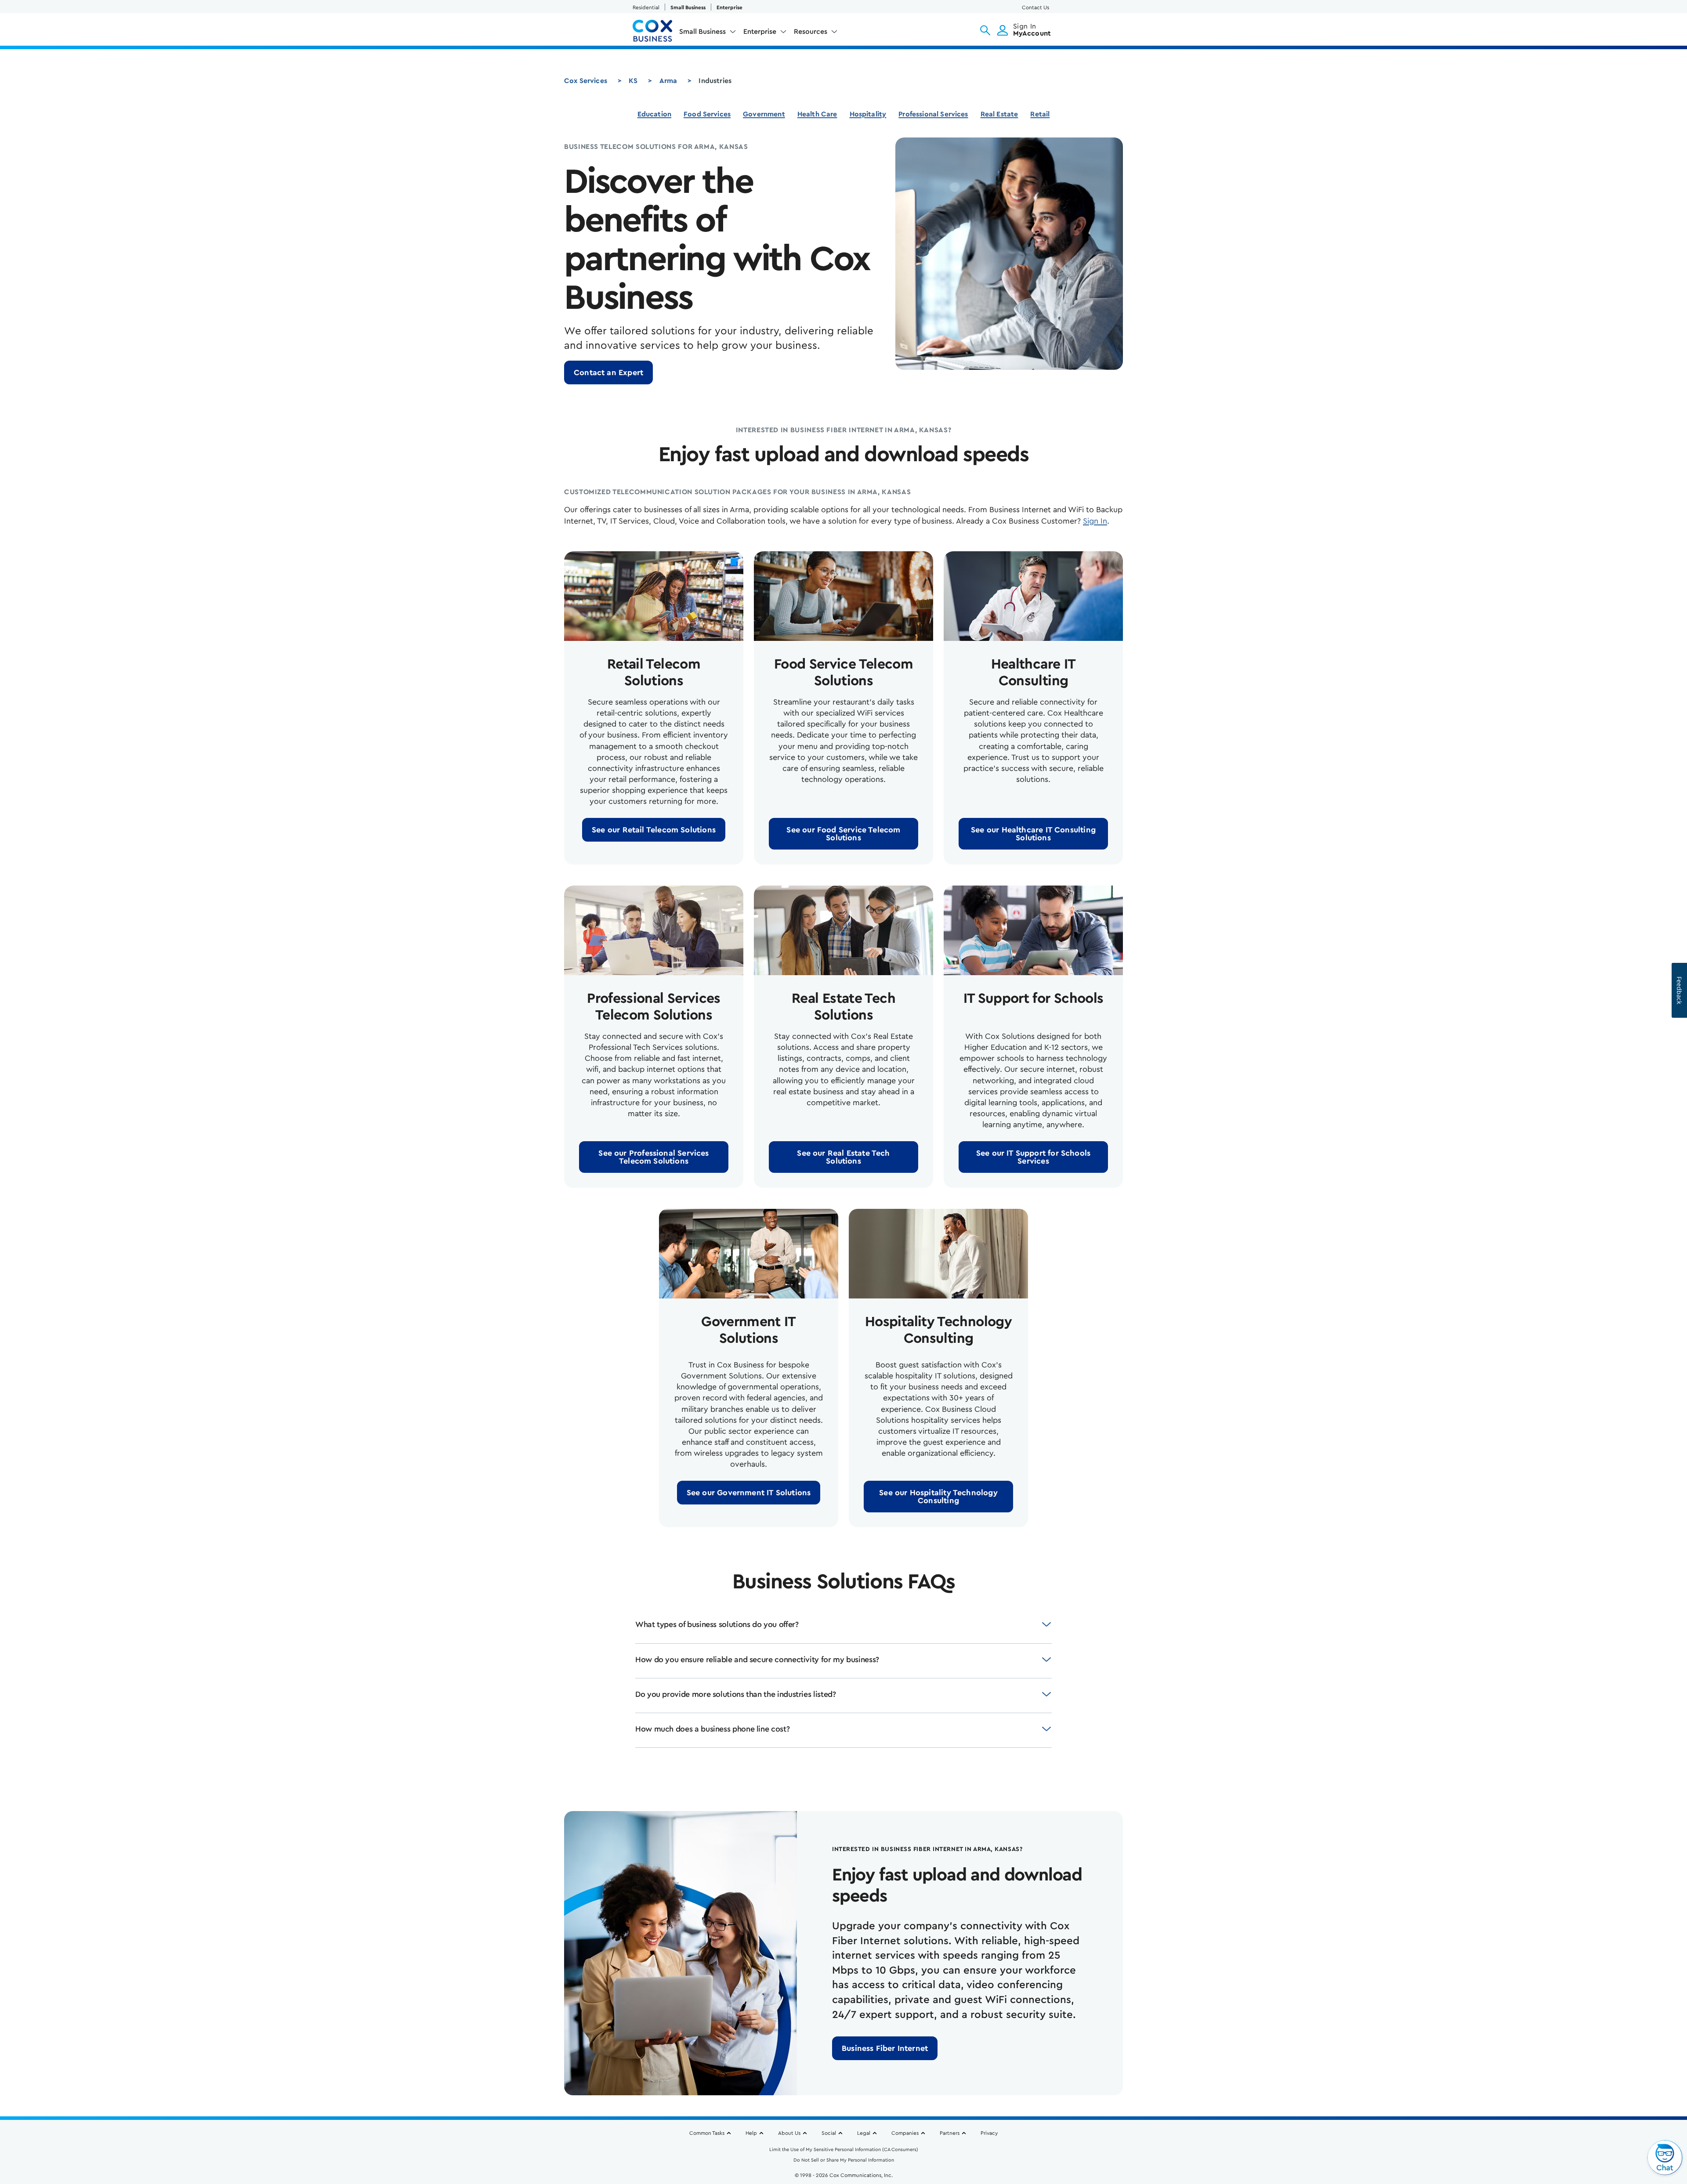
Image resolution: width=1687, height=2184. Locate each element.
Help (751, 2133)
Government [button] (764, 114)
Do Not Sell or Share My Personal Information (844, 2160)
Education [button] (654, 114)
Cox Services (586, 81)
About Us (789, 2133)
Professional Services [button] (933, 114)
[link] (608, 372)
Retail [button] (1040, 114)
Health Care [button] (817, 114)
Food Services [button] (707, 114)
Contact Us (1035, 7)
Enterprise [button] (760, 32)
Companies (905, 2133)
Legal (864, 2133)
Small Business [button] (702, 32)
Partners (950, 2133)
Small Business (688, 7)
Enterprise (729, 7)
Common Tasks (707, 2133)
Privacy (989, 2133)
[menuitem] (708, 33)
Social (829, 2133)
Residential (646, 7)
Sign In (1095, 521)
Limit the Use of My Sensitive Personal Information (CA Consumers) (844, 2150)
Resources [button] (811, 32)
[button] (985, 30)
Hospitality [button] (868, 114)
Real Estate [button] (999, 114)
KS (633, 81)
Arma (668, 81)
